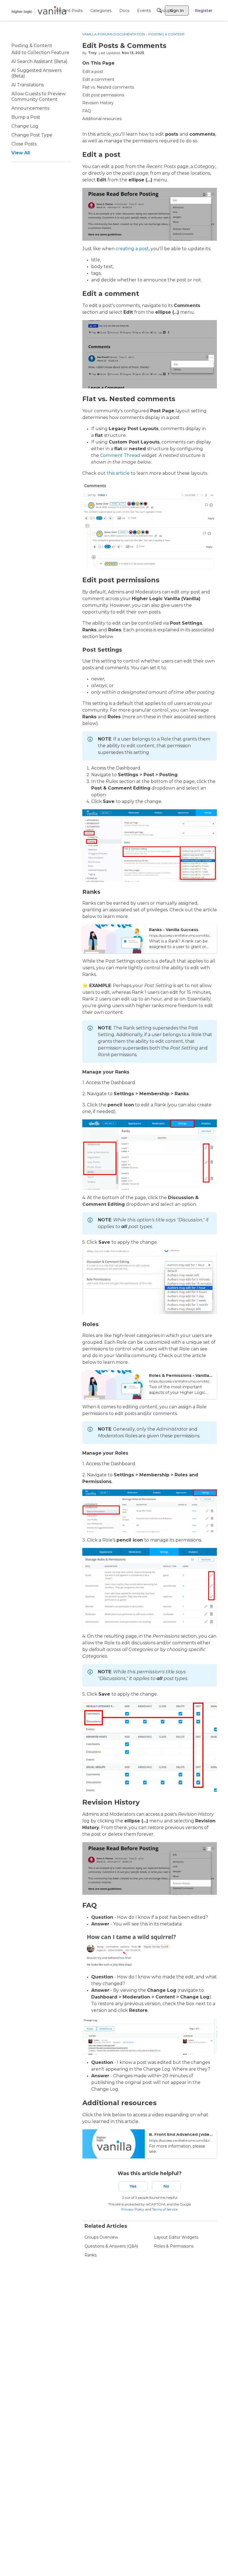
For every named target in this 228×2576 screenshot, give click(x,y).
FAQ (87, 111)
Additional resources (102, 119)
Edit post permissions (103, 95)
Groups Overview (101, 2237)
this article (118, 473)
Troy (92, 53)
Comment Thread (120, 455)
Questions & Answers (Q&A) (111, 2246)
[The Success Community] (39, 10)
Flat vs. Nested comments (108, 87)
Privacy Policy (133, 2209)
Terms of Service (165, 2209)
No (166, 2186)
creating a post (132, 249)
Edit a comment (98, 79)
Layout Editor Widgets (176, 2237)
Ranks (91, 2255)
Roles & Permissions (174, 2246)
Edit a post (93, 72)
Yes (133, 2186)
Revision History (98, 103)
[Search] (159, 11)
